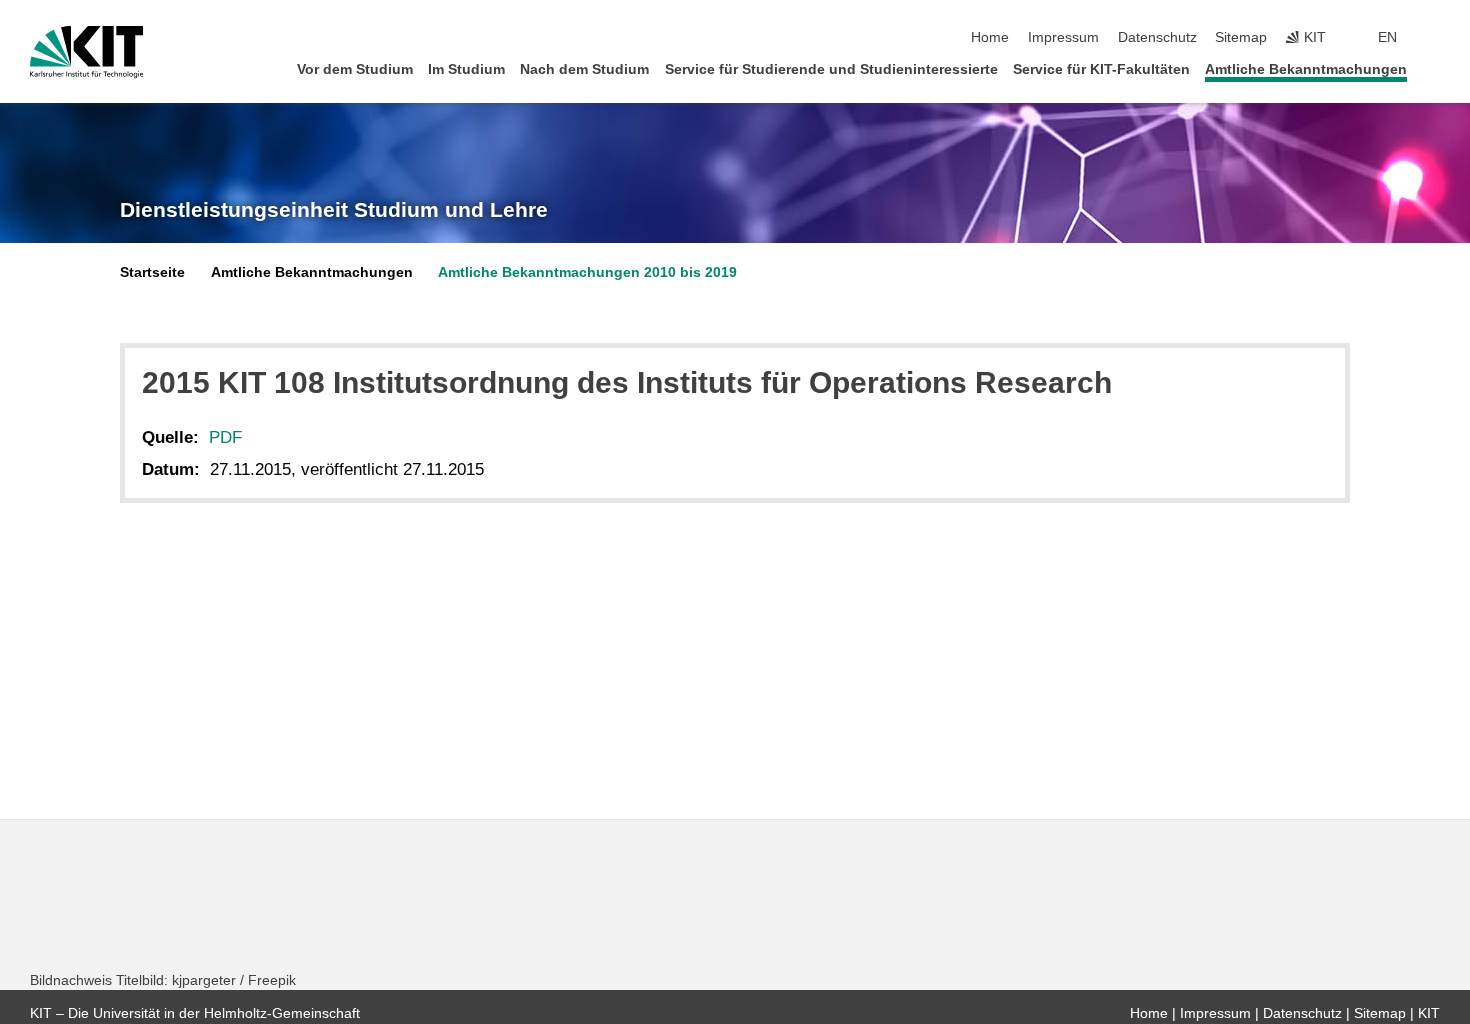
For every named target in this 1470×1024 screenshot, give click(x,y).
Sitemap (1241, 37)
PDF (225, 437)
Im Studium (466, 69)
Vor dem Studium (355, 69)
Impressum (1063, 37)
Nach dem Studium (584, 69)
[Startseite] (1434, 68)
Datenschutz (1157, 37)
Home (990, 37)
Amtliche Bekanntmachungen (1306, 69)
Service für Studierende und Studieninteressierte (831, 69)
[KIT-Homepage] (86, 52)
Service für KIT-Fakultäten (1101, 69)
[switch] (1434, 38)
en (1387, 37)
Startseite (152, 272)
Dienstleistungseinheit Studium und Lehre (334, 210)
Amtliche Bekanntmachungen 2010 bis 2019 (587, 272)
